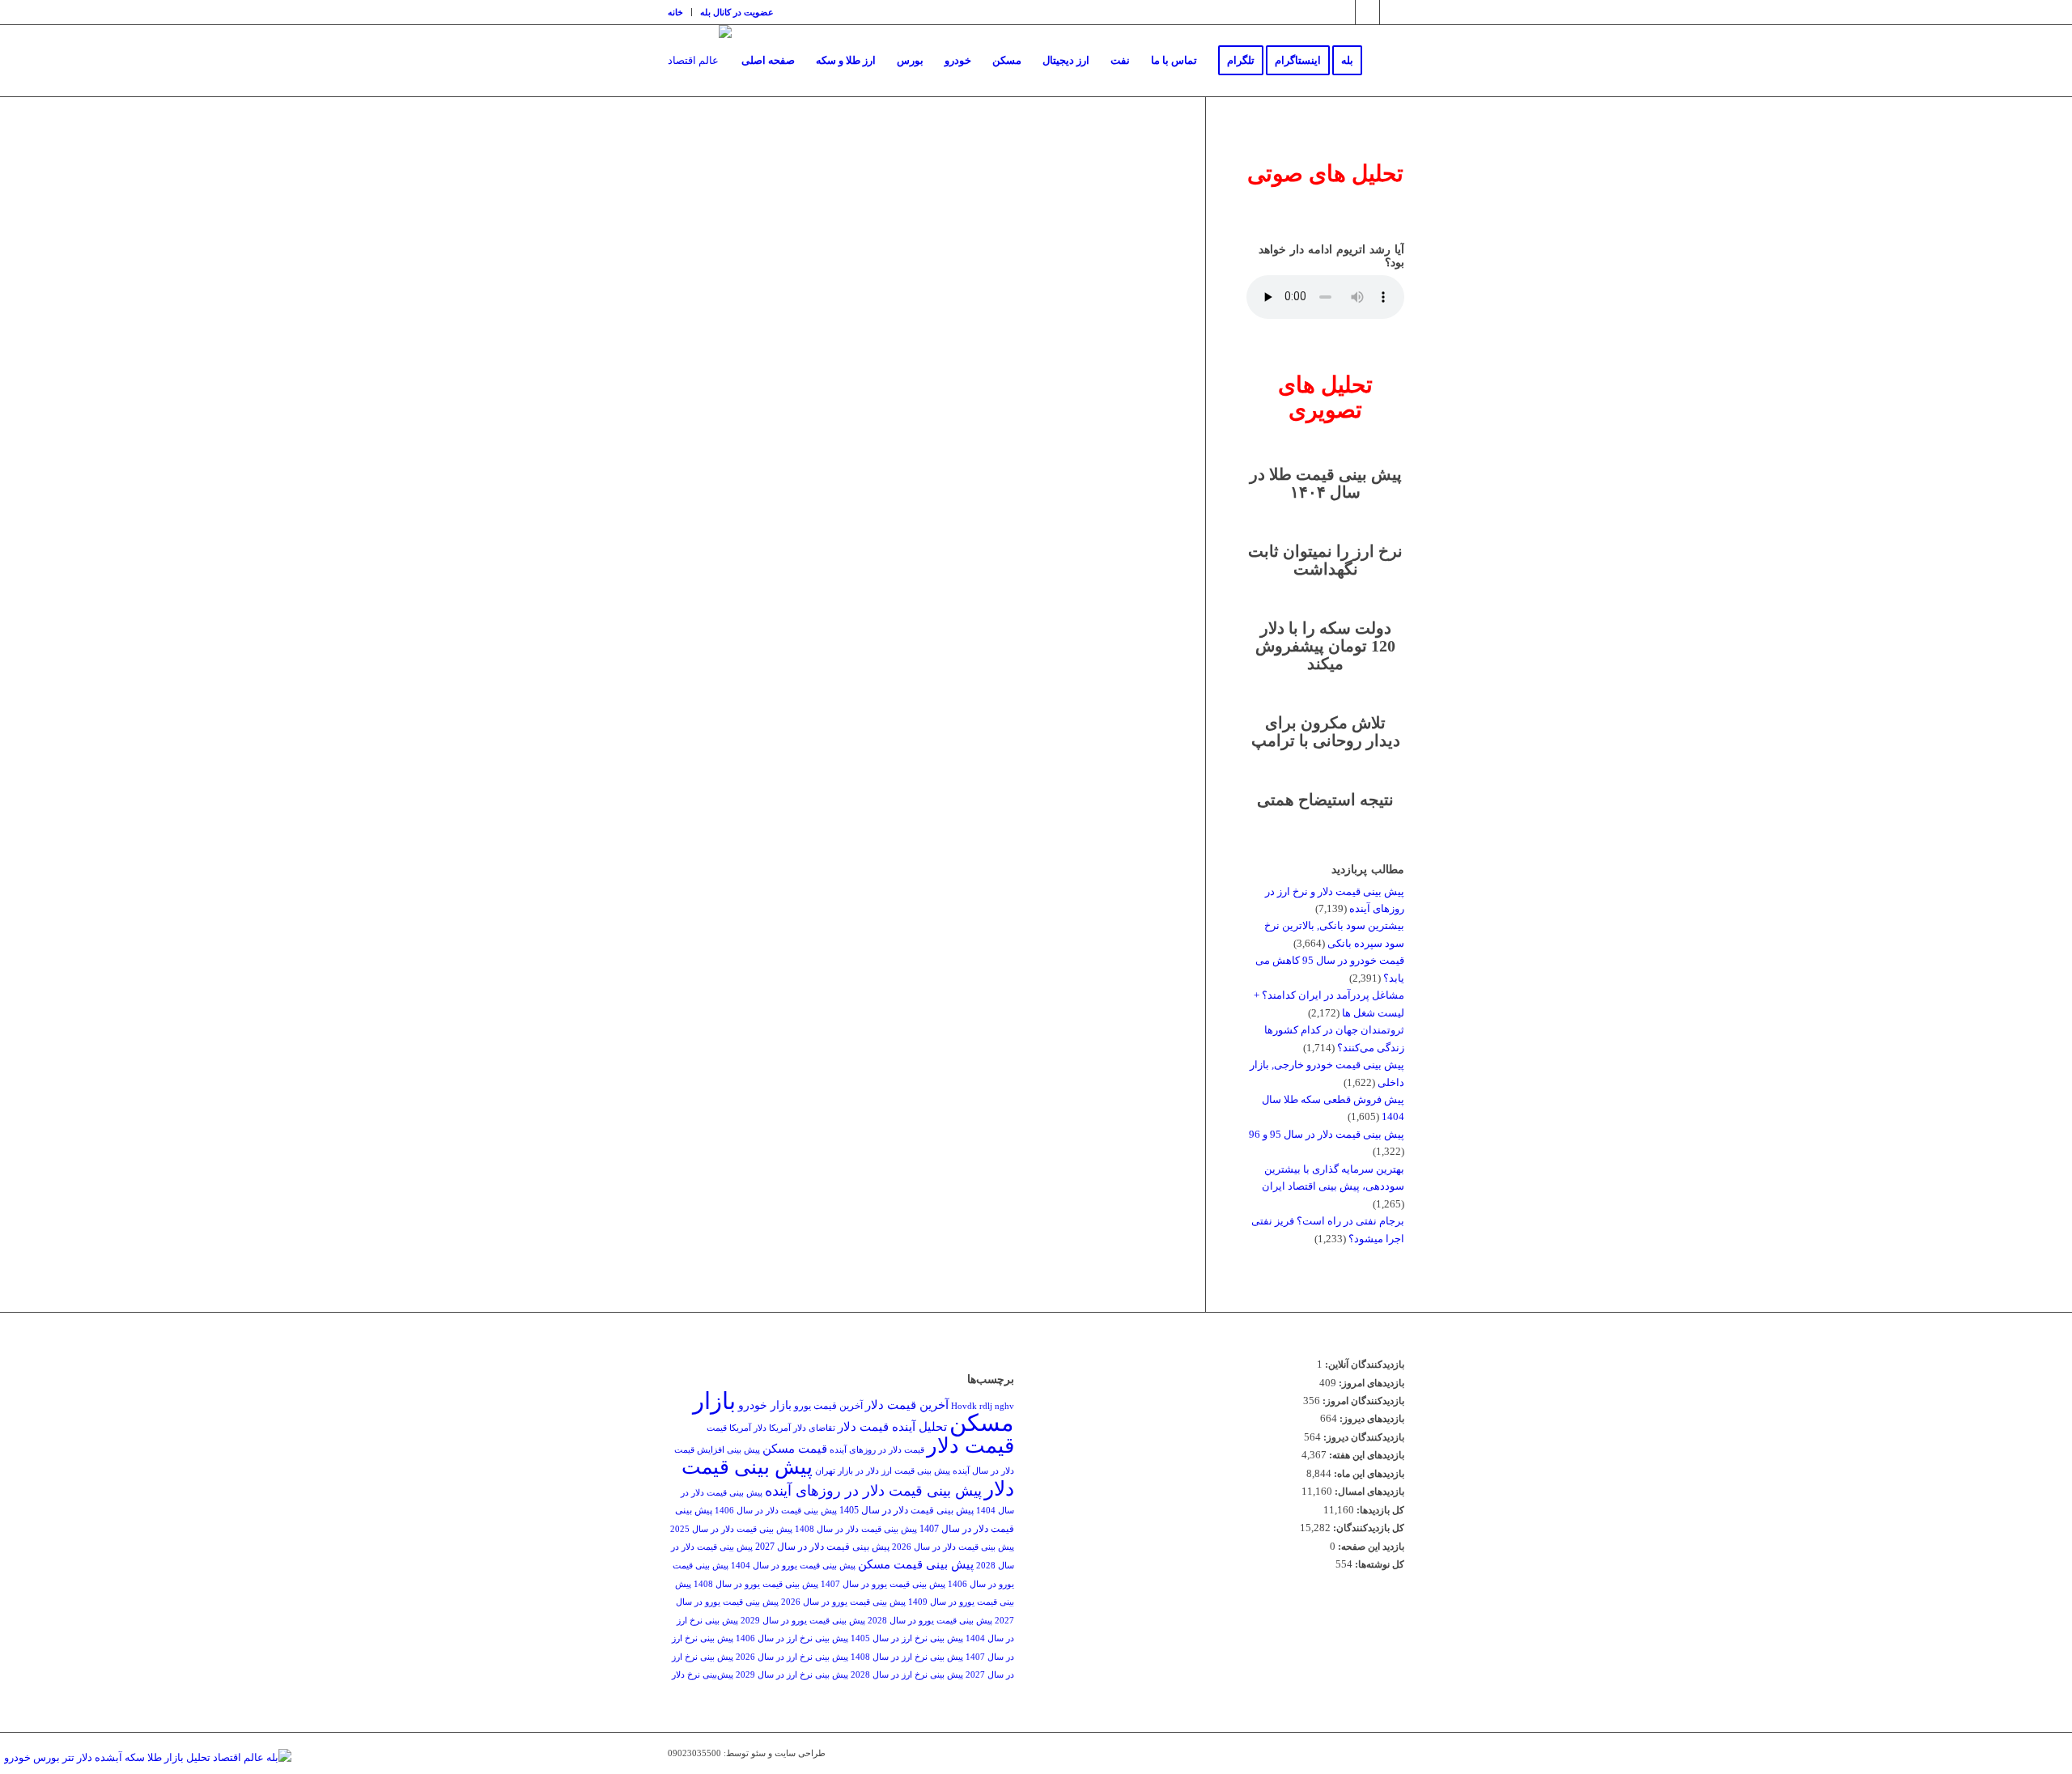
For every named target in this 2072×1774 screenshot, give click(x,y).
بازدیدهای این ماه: (1368, 1474)
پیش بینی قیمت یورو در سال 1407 (883, 1584)
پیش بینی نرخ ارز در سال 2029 (792, 1675)
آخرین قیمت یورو (828, 1406)
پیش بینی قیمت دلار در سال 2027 (822, 1547)
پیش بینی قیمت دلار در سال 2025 (731, 1529)
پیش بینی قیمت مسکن (916, 1564)
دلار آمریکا (748, 1428)
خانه (675, 12)
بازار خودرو (765, 1405)
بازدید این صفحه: (1370, 1547)
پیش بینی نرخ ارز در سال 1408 (907, 1657)
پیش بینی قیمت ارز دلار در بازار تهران (883, 1471)
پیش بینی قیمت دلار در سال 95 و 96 (1327, 1134)
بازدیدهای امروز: (1370, 1383)
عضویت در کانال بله (737, 12)
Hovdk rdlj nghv (983, 1406)
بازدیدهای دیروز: (1371, 1419)
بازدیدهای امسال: (1368, 1492)
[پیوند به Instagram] (1343, 12)
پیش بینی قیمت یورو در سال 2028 (930, 1621)
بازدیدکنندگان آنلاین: (1363, 1364)
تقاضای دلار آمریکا (802, 1428)
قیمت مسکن (795, 1448)
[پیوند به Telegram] (1367, 12)
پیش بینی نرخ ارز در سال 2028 (907, 1675)
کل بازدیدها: (1379, 1510)
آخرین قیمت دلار (907, 1405)
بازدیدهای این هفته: (1365, 1455)
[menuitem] (680, 12)
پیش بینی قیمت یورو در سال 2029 (803, 1621)
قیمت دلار (970, 1446)
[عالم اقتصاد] (700, 61)
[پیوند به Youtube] (1392, 12)
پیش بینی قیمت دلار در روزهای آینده (873, 1491)
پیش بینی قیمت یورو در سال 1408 (756, 1584)
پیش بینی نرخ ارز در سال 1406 (792, 1638)
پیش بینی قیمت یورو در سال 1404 (793, 1566)
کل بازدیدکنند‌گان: (1367, 1528)
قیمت (717, 1428)
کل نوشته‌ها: (1378, 1564)
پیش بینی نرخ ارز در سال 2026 (792, 1657)
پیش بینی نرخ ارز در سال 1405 (907, 1638)
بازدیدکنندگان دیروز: (1363, 1437)
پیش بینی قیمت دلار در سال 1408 (856, 1529)
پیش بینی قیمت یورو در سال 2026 (843, 1602)
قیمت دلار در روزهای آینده (877, 1450)
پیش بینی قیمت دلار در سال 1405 (906, 1510)
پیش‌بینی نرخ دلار (703, 1675)
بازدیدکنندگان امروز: (1362, 1401)
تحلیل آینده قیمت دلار (892, 1426)
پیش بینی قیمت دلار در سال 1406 (776, 1511)
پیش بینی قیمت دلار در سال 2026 (953, 1547)
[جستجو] (1388, 61)
